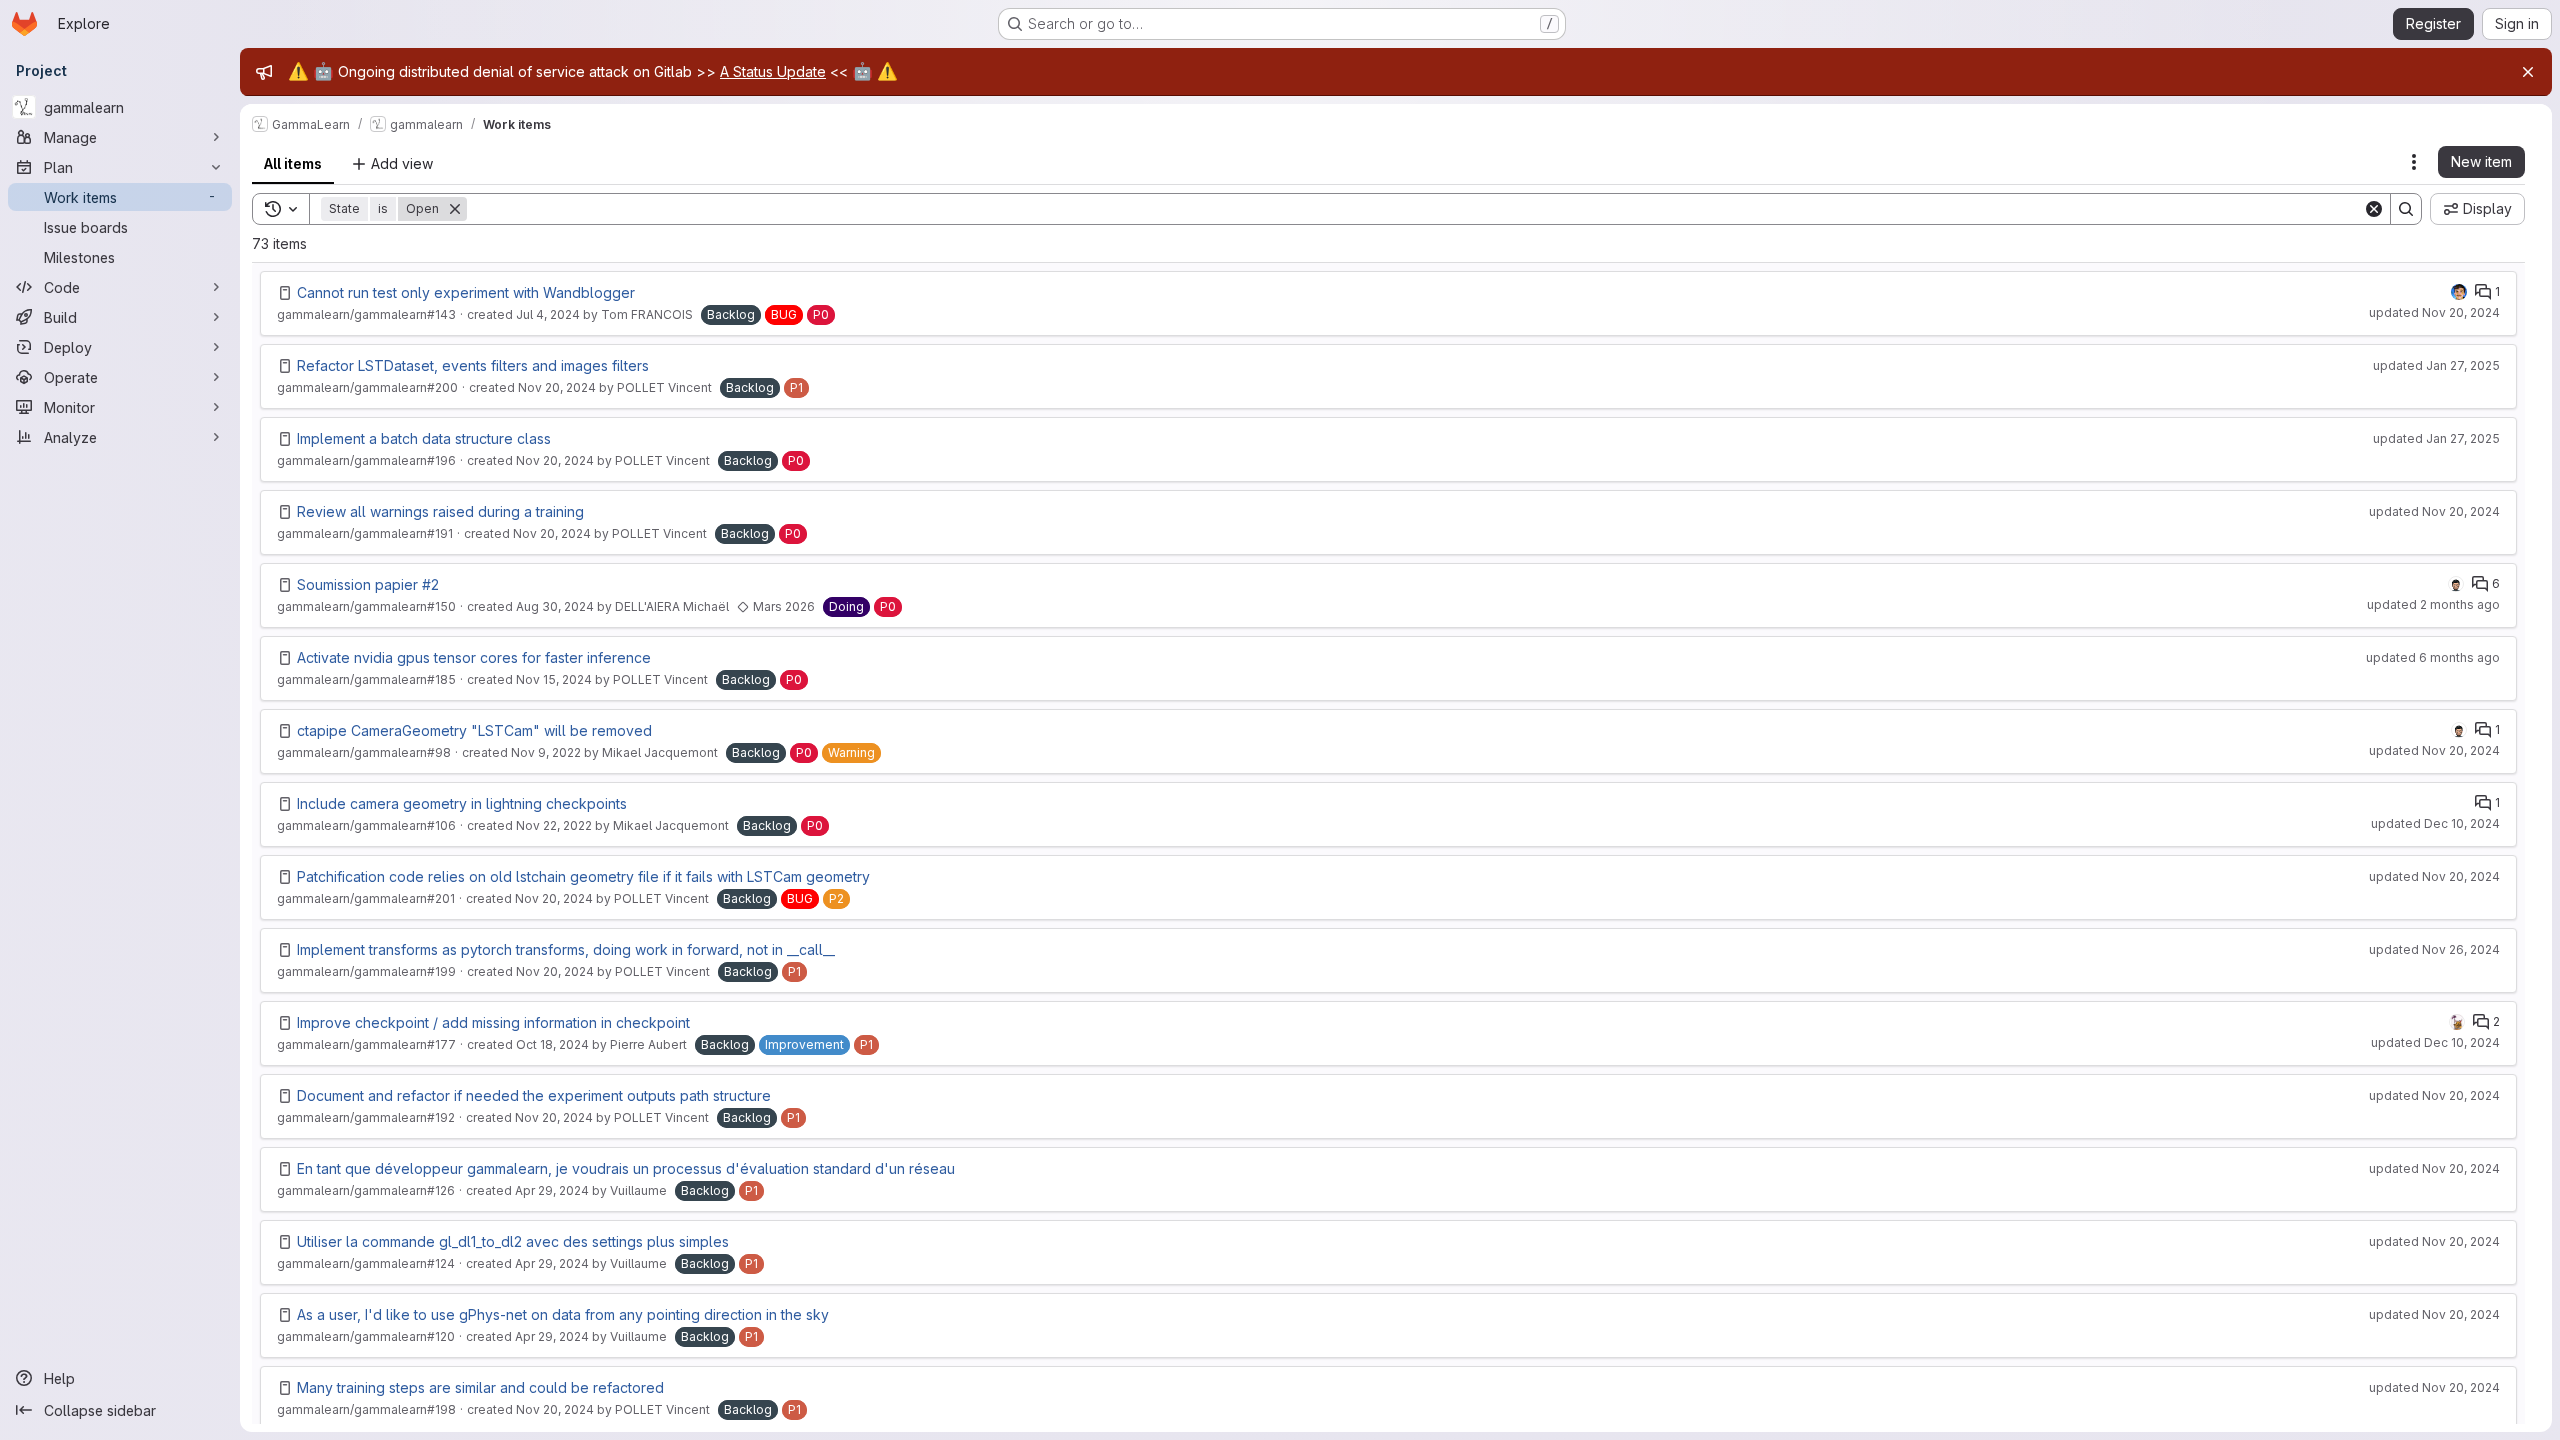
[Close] (2528, 72)
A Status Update (773, 71)
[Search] (2406, 209)
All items (293, 163)
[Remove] (455, 209)
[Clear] (2374, 209)
